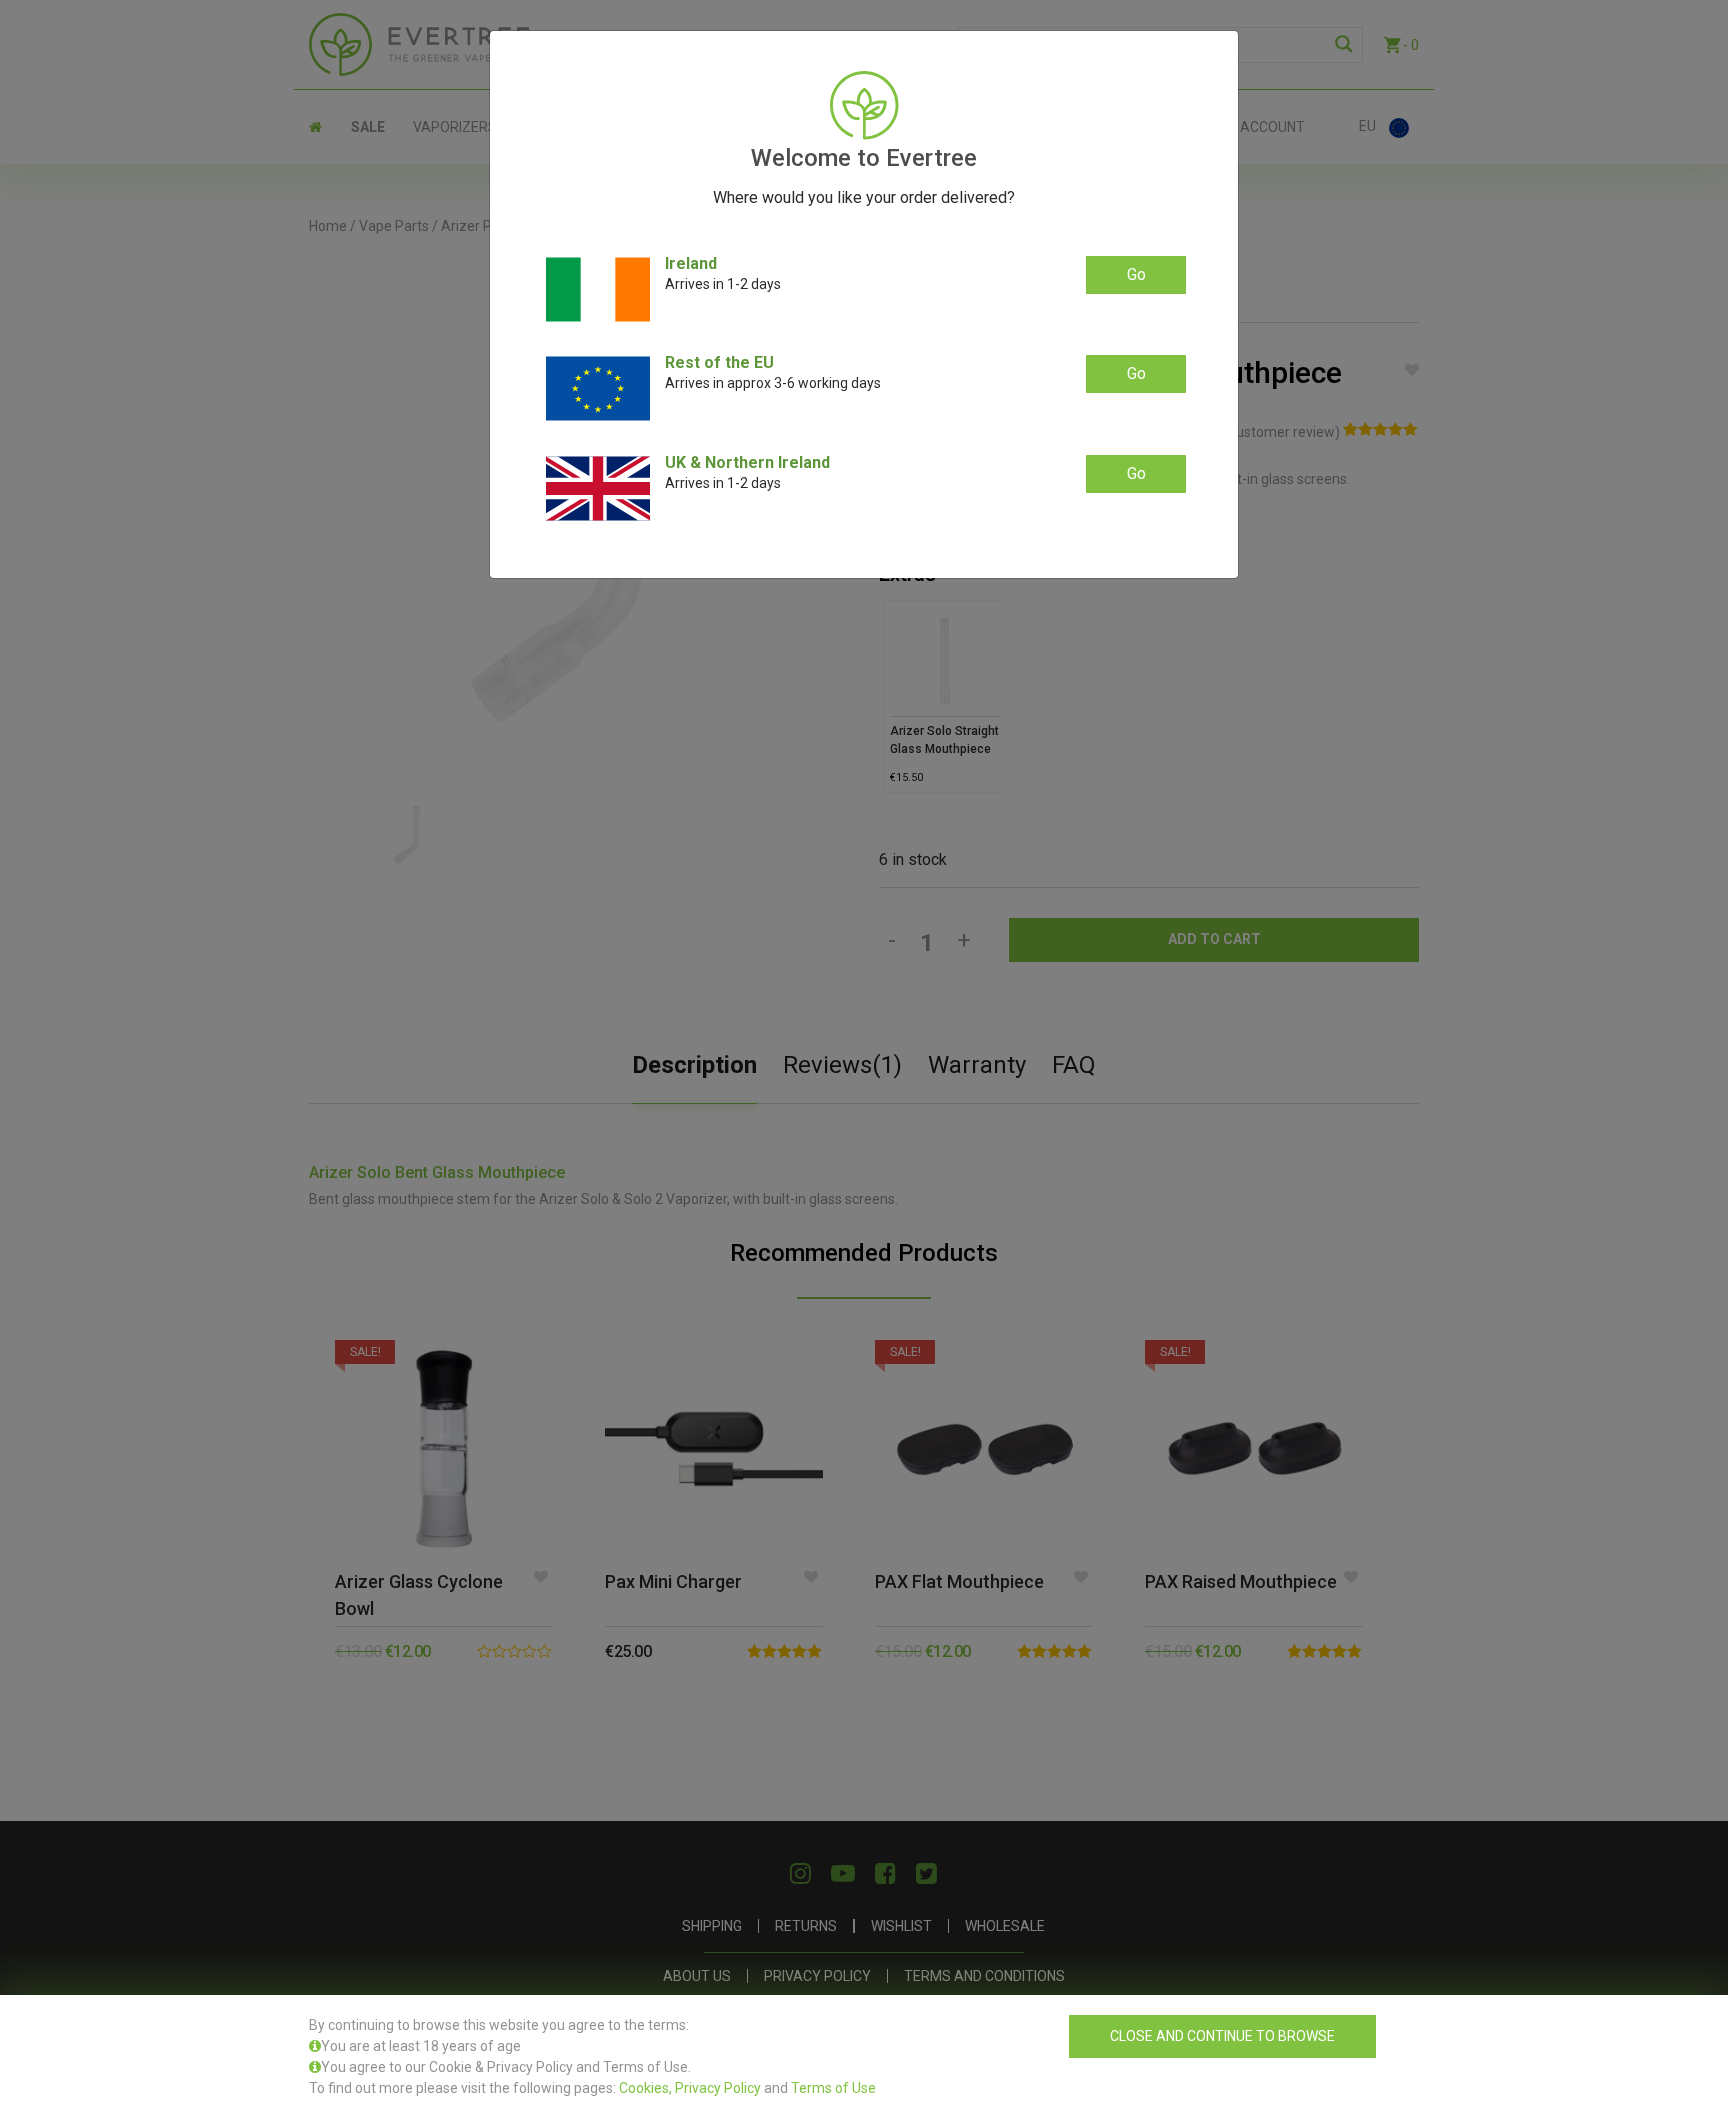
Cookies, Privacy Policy (690, 2088)
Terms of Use (833, 2088)
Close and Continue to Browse (1222, 2036)
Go (1136, 274)
